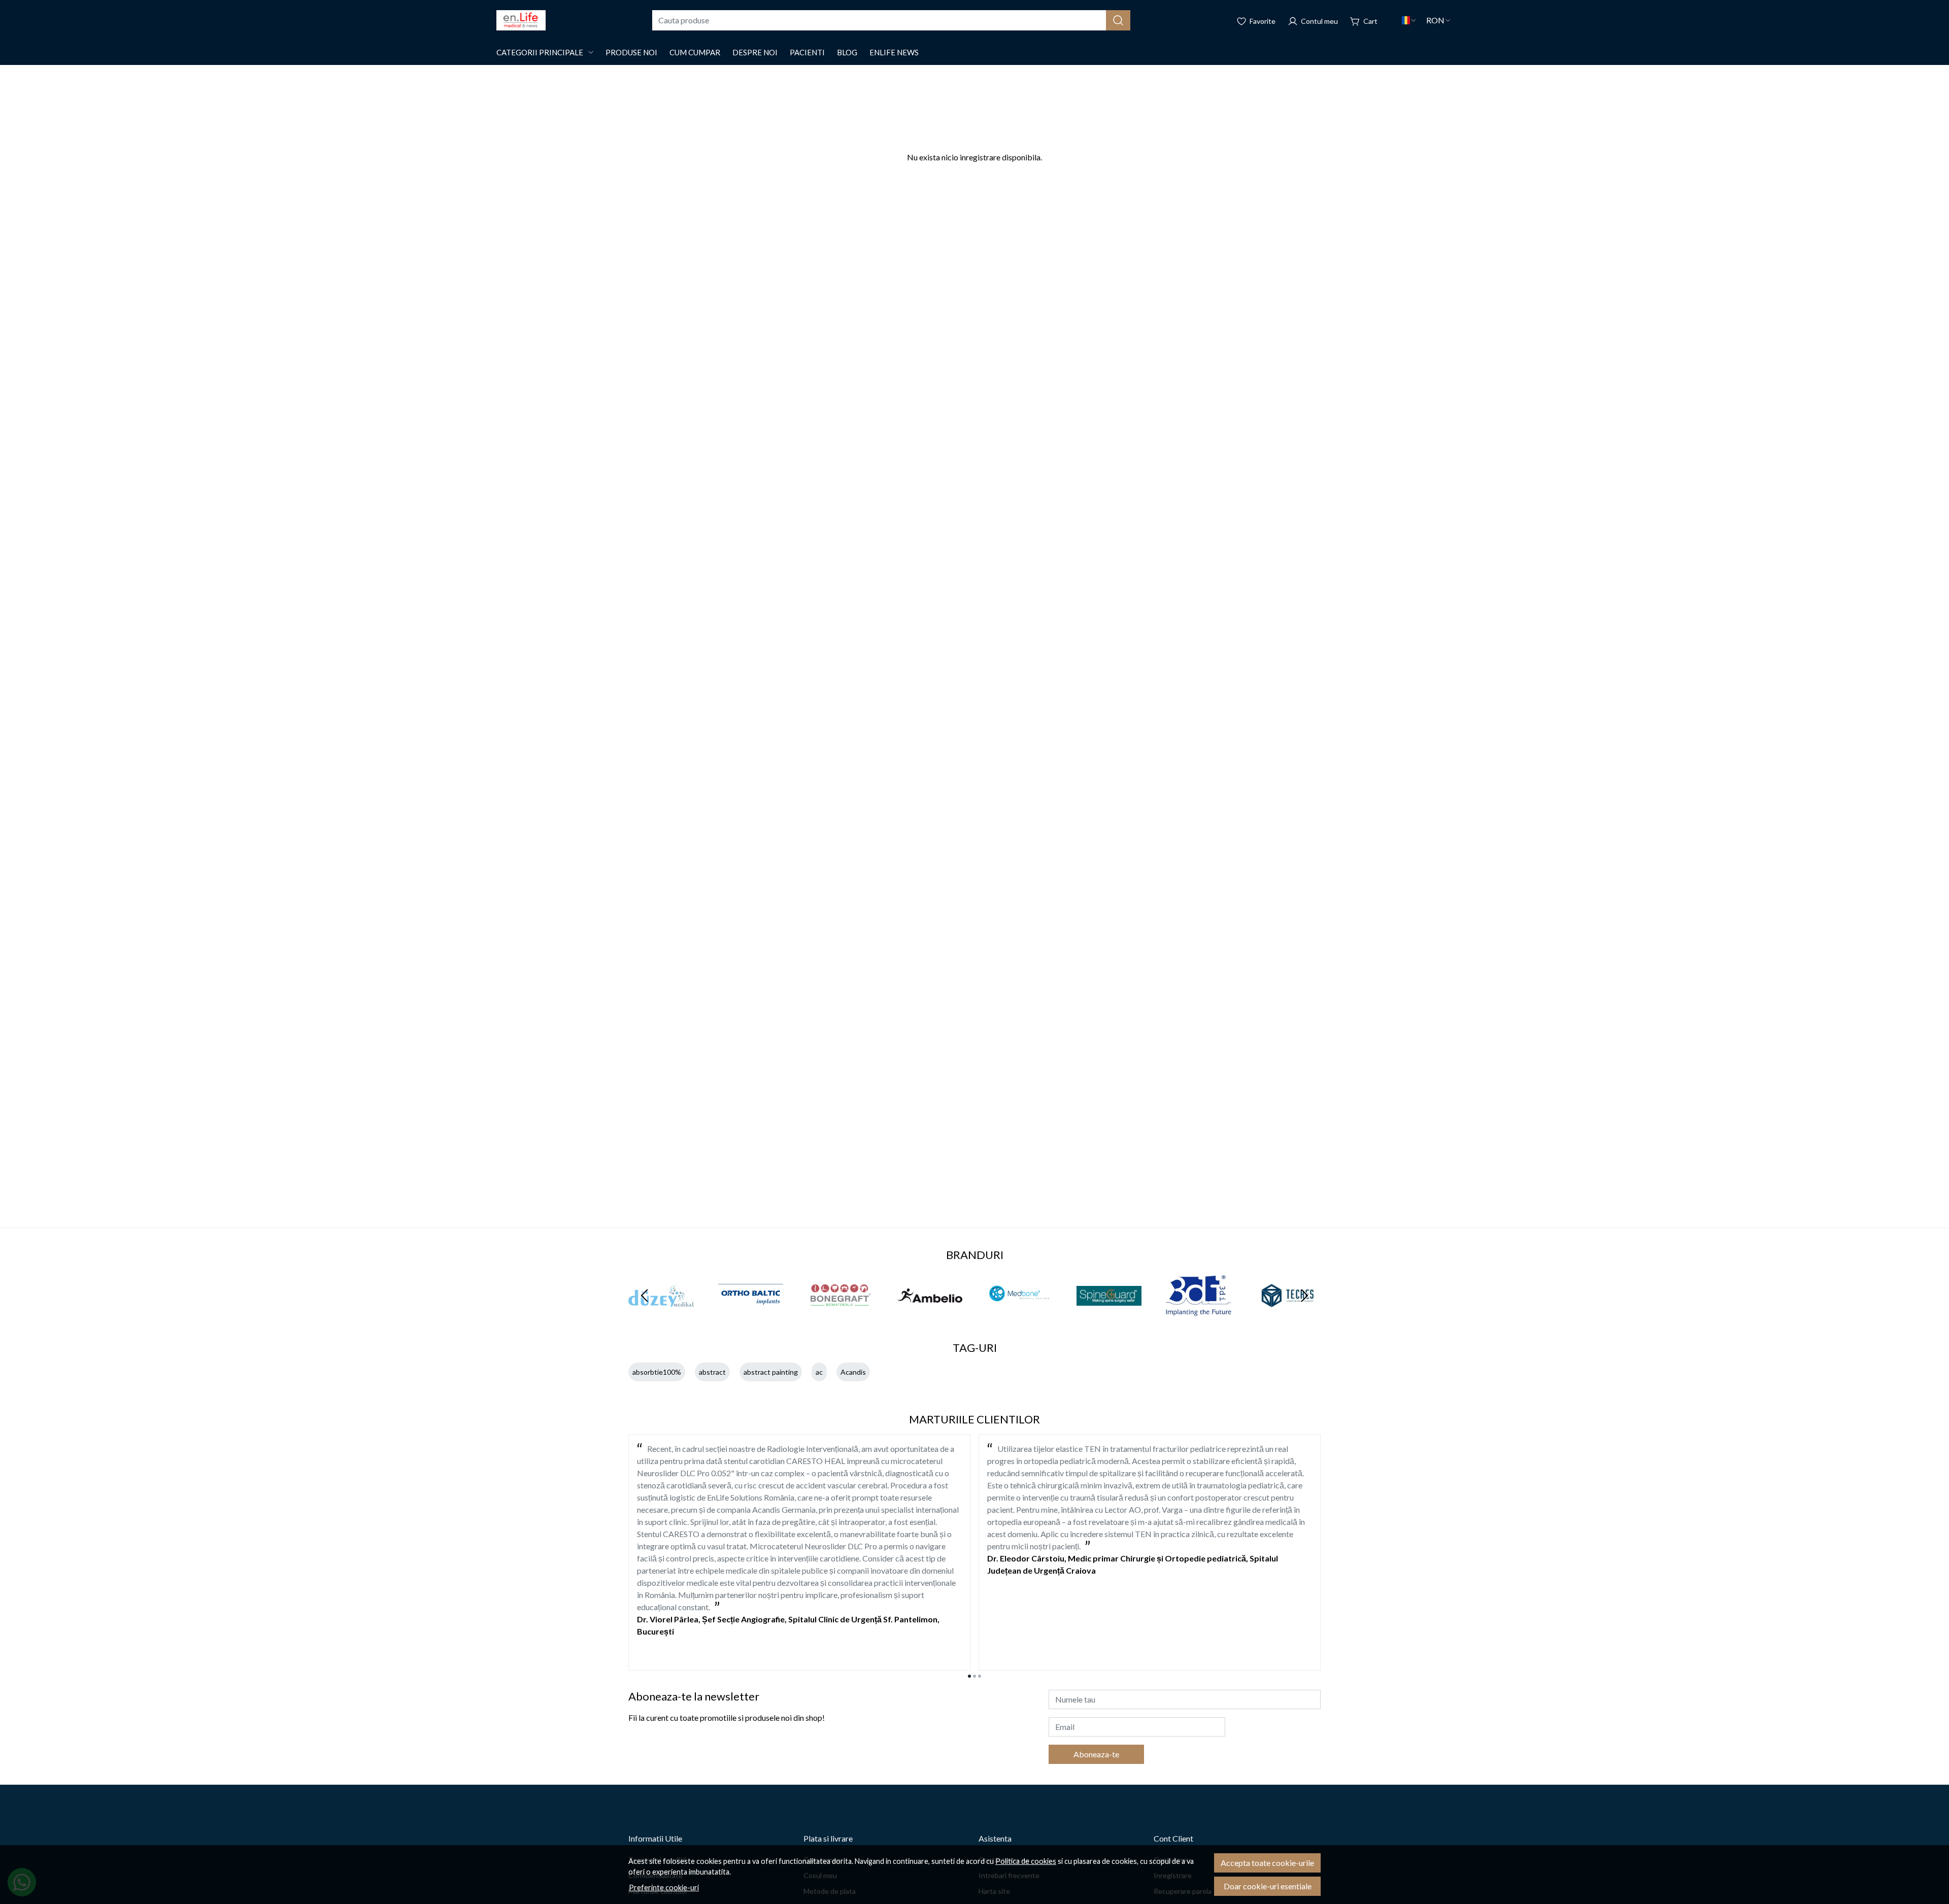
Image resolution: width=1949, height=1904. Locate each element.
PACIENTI (807, 52)
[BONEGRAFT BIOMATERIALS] (840, 1315)
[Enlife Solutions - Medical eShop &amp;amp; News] (521, 20)
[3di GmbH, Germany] (1199, 1315)
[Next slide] (1304, 1296)
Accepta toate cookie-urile (1267, 1863)
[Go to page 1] (969, 1676)
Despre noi (755, 52)
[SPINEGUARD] (1109, 1315)
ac (819, 1372)
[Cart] (1364, 20)
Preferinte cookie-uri (664, 1888)
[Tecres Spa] (1288, 1315)
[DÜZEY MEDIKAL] (661, 1315)
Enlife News (894, 52)
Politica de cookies (1026, 1861)
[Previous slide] (645, 1296)
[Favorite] (1256, 20)
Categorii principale (540, 52)
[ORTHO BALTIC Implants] (751, 1315)
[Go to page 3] (980, 1676)
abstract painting (771, 1372)
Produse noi (631, 52)
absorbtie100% (657, 1372)
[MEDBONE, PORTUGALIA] (1019, 1315)
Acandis (853, 1372)
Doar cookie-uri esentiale (1268, 1886)
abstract (712, 1372)
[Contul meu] (1313, 20)
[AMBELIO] (930, 1315)
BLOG (847, 52)
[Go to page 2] (974, 1676)
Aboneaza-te (1096, 1754)
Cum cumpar (695, 52)
